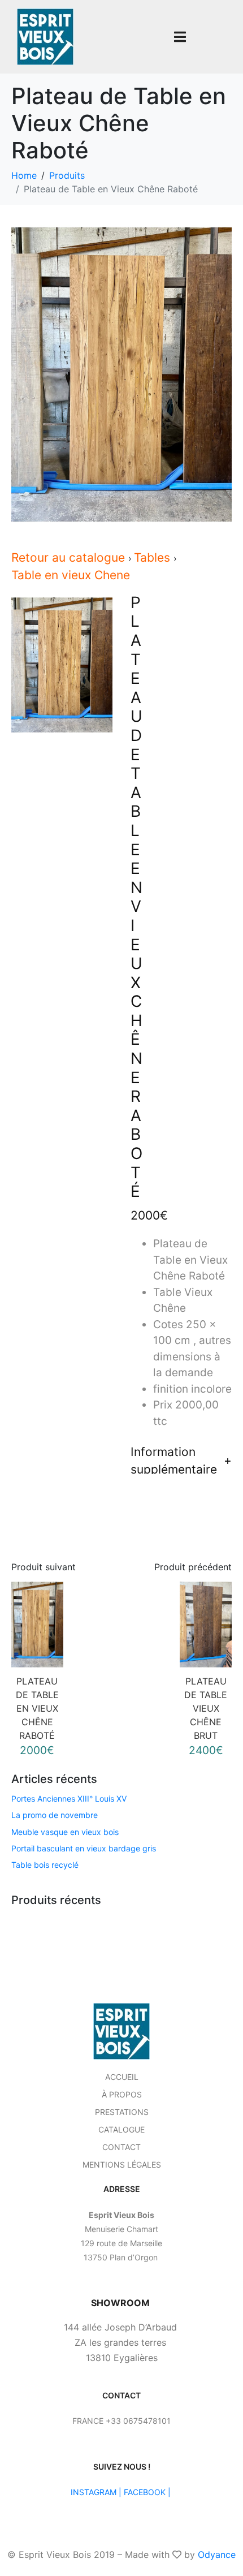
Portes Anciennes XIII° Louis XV (69, 1799)
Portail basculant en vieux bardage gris (84, 1848)
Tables (154, 557)
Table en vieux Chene (71, 575)
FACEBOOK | (147, 2492)
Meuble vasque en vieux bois (65, 1832)
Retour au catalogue (70, 557)
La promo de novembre (55, 1815)
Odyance (217, 2555)
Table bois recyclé (45, 1865)
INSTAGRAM (94, 2492)
